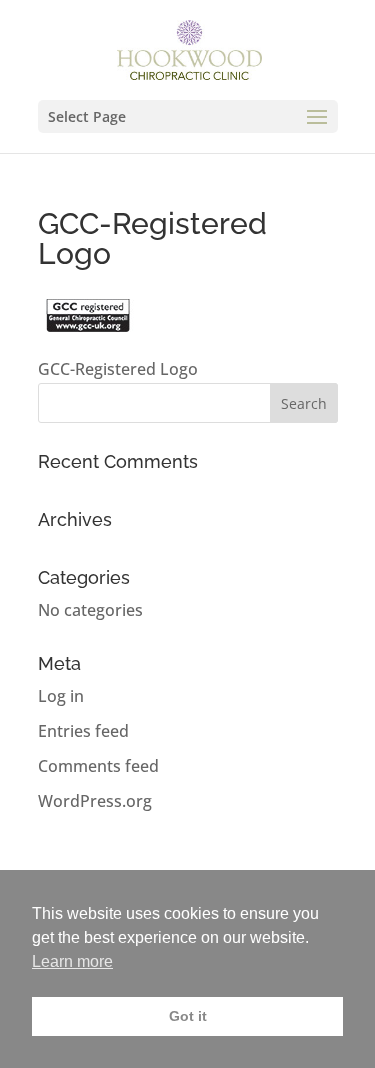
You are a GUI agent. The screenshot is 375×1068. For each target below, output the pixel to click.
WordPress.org (95, 801)
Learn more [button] (72, 961)
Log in (61, 696)
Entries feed (83, 731)
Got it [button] (188, 1016)
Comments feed (98, 766)
